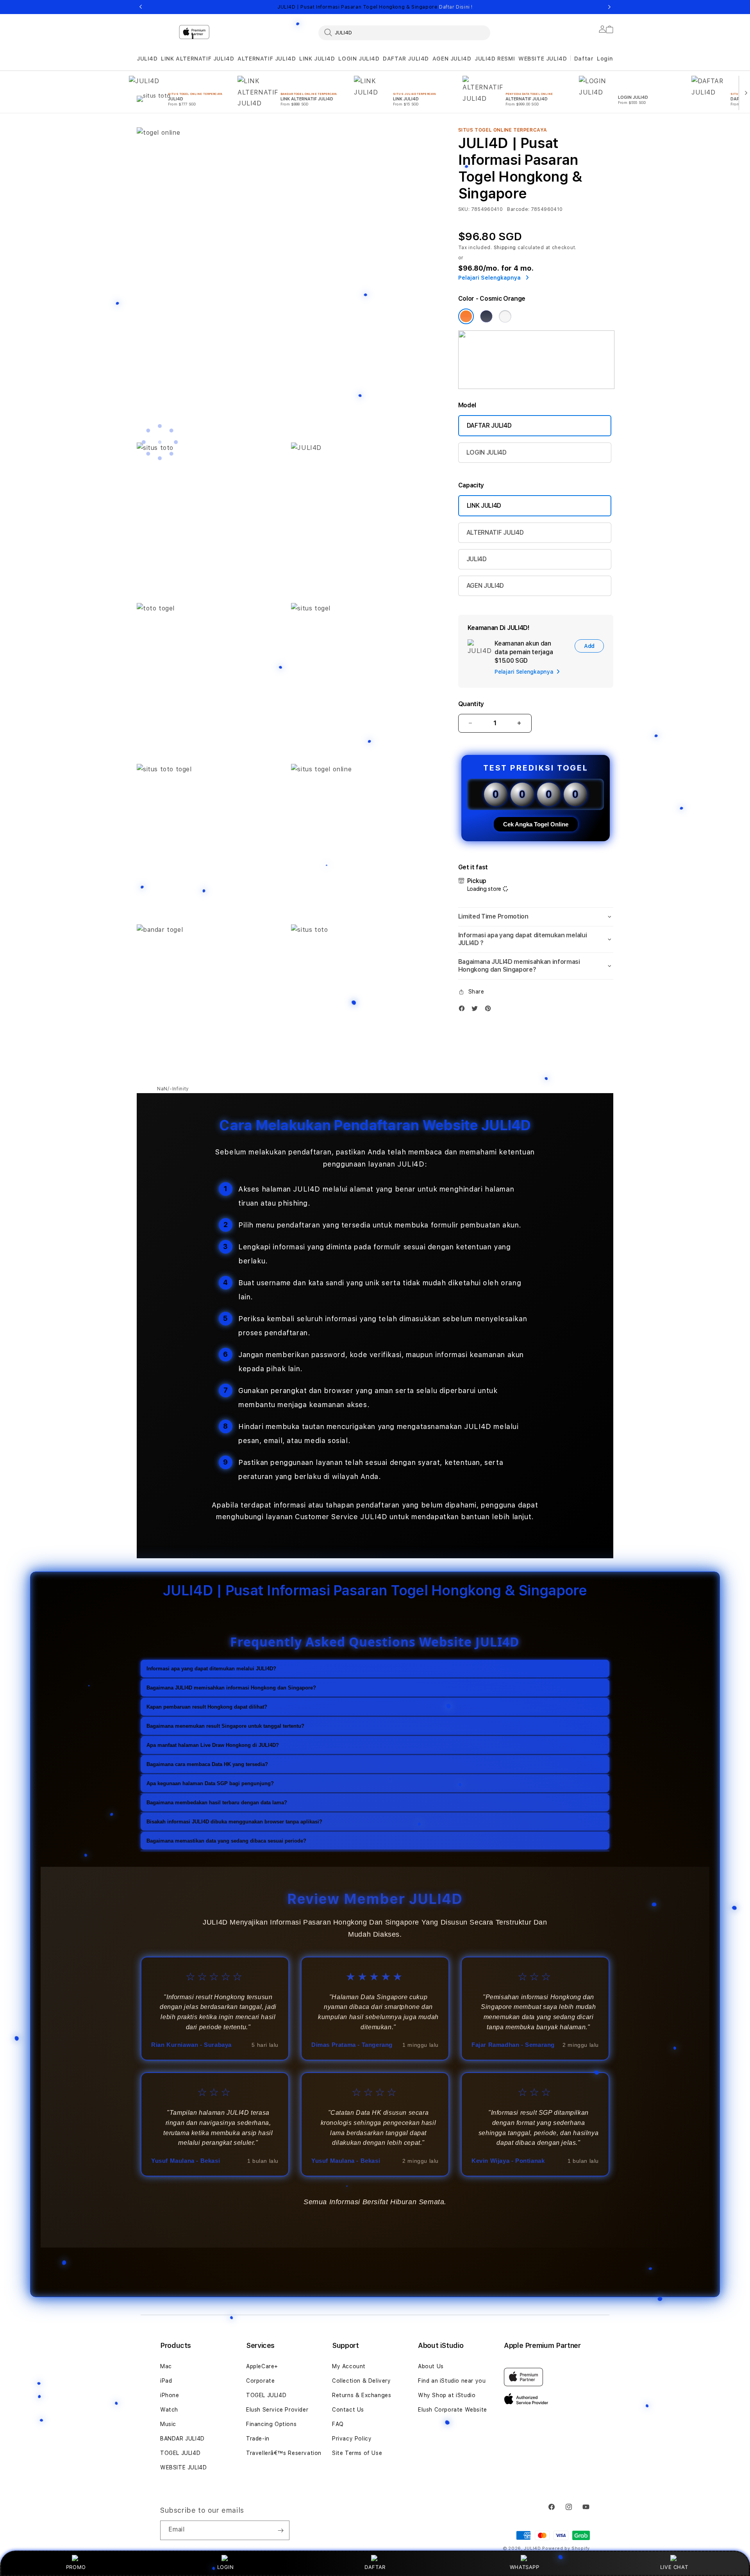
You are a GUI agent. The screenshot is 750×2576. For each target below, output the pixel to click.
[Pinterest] (490, 1010)
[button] (147, 59)
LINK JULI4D (317, 59)
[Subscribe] (280, 2530)
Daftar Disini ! (456, 7)
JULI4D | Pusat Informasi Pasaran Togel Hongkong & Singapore (375, 7)
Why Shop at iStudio (447, 2395)
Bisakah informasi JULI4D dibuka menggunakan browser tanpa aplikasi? (234, 1821)
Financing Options (271, 2424)
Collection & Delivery (362, 2381)
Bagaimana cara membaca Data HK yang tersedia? (207, 1764)
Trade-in (258, 2439)
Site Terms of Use (357, 2453)
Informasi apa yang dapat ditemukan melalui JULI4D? (211, 1668)
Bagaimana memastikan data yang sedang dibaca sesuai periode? (226, 1840)
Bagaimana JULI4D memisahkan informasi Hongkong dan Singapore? (231, 1687)
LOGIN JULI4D (359, 59)
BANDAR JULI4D (182, 2439)
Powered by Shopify (566, 2548)
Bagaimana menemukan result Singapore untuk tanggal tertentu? (225, 1726)
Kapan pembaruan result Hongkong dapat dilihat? (207, 1706)
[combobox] (404, 32)
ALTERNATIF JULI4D (267, 59)
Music (168, 2424)
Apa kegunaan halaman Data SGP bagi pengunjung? (210, 1783)
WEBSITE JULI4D (543, 59)
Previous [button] (141, 7)
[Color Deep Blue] (486, 316)
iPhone (170, 2395)
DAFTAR (375, 2567)
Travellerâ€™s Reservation (284, 2453)
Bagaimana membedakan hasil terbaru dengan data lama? (217, 1802)
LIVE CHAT (674, 2567)
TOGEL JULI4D (180, 2453)
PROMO (76, 2567)
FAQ (338, 2424)
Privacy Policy (352, 2439)
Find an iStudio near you (452, 2381)
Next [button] (609, 7)
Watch (169, 2410)
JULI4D (147, 59)
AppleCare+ (262, 2366)
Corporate (260, 2381)
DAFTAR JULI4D (406, 59)
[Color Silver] (505, 316)
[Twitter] (477, 1010)
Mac (166, 2366)
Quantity (471, 704)
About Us (431, 2366)
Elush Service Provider (277, 2410)
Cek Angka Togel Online (536, 824)
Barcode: (518, 209)
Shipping (505, 248)
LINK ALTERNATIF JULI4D (197, 59)
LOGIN (226, 2567)
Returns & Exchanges (362, 2395)
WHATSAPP (524, 2567)
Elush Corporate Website (453, 2410)
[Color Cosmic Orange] (466, 316)
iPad (166, 2381)
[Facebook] (464, 1010)
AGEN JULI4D (452, 59)
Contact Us (348, 2410)
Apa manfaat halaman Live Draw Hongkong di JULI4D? (213, 1745)
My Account (349, 2366)
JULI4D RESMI (495, 59)
